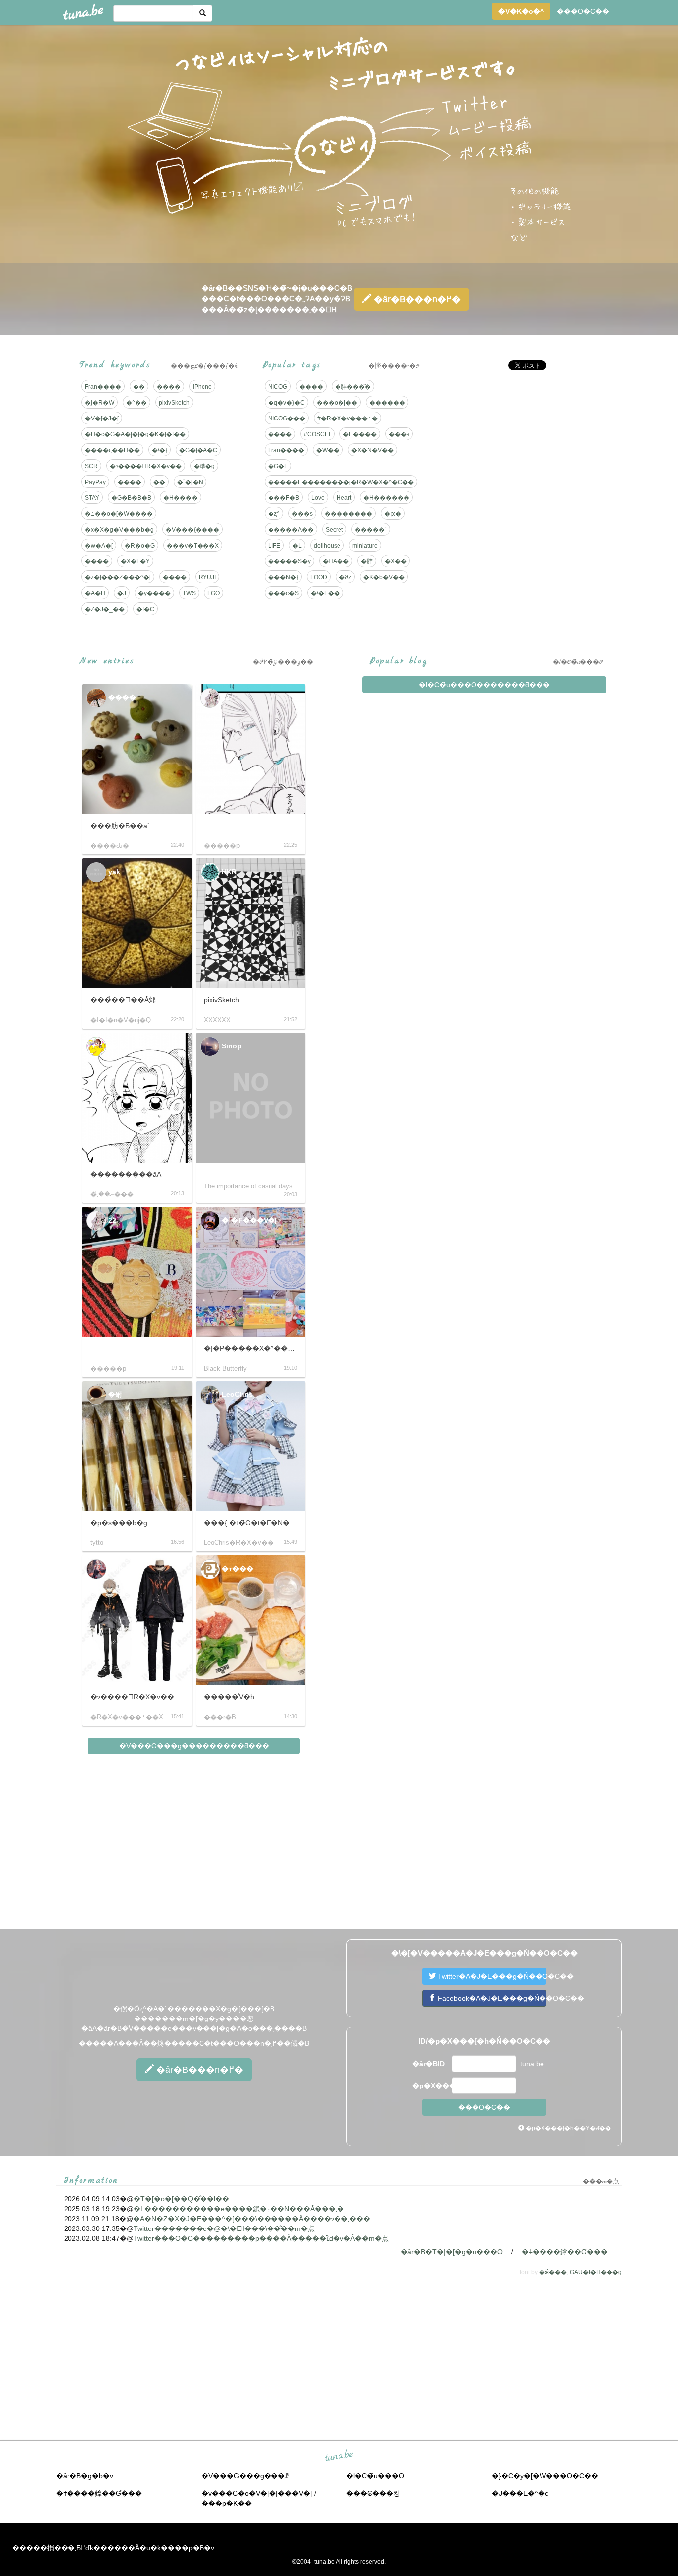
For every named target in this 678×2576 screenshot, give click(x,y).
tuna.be (339, 2456)
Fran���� (103, 387)
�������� (348, 514)
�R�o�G (140, 546)
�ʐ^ (274, 514)
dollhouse (327, 546)
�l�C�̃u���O (375, 2476)
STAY (92, 498)
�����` (371, 530)
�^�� (136, 403)
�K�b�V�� (384, 577)
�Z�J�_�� (105, 609)
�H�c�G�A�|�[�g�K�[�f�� (135, 434)
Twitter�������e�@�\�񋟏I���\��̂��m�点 (224, 2228)
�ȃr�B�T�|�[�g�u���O (452, 2252)
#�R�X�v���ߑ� (347, 418)
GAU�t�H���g (596, 2272)
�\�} (160, 450)
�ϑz (345, 577)
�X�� (396, 561)
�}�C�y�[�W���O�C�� (545, 2476)
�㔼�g (204, 466)
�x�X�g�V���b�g (119, 530)
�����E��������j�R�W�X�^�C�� (341, 482)
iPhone (202, 387)
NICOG (278, 387)
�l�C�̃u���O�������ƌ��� (484, 685)
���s (399, 434)
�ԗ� (393, 514)
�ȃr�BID (429, 2064)
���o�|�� (337, 403)
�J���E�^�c (520, 2493)
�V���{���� (193, 530)
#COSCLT (317, 434)
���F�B (284, 498)
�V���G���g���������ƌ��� (194, 1746)
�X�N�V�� (373, 450)
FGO (214, 593)
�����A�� (291, 530)
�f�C (145, 609)
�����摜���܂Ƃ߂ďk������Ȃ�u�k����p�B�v (113, 2548)
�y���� (154, 593)
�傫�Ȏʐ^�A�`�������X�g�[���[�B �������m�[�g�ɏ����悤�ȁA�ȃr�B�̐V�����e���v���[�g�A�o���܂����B (194, 2019)
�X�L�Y (135, 561)
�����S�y (289, 561)
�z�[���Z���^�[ (118, 577)
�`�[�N (190, 482)
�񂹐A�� (336, 561)
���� (169, 387)
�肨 (367, 561)
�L (297, 546)
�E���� (360, 434)
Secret (334, 530)
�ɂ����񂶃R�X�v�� (146, 466)
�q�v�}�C (286, 403)
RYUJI (207, 577)
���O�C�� (583, 11)
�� (139, 387)
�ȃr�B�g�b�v (85, 2476)
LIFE (274, 546)
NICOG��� (287, 418)
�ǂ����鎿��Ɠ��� (565, 2252)
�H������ (386, 498)
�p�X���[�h (431, 2086)
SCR (91, 466)
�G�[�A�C (198, 450)
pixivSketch (174, 403)
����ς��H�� (112, 450)
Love (318, 498)
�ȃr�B (416, 299)
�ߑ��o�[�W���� (119, 514)
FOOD (319, 577)
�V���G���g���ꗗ (245, 2476)
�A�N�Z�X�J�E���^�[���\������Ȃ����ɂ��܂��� (252, 2219)
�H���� (180, 498)
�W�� (328, 450)
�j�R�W (100, 403)
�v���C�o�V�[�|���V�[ (257, 2493)
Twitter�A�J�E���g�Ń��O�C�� (491, 1976)
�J (122, 593)
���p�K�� (227, 2503)
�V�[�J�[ (102, 418)
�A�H (95, 593)
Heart (344, 498)
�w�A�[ (99, 546)
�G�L (278, 466)
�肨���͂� (353, 387)
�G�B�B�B (131, 498)
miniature (365, 546)
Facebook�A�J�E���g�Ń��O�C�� (491, 1998)
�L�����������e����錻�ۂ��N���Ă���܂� (239, 2209)
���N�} (283, 577)
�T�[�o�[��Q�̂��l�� (181, 2199)
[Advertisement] (522, 447)
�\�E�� (325, 593)
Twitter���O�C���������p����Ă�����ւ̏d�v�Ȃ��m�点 (261, 2238)
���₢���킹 (373, 2493)
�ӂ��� (553, 2272)
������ (387, 403)
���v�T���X (193, 546)
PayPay (95, 482)
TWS (189, 593)
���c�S (283, 593)
